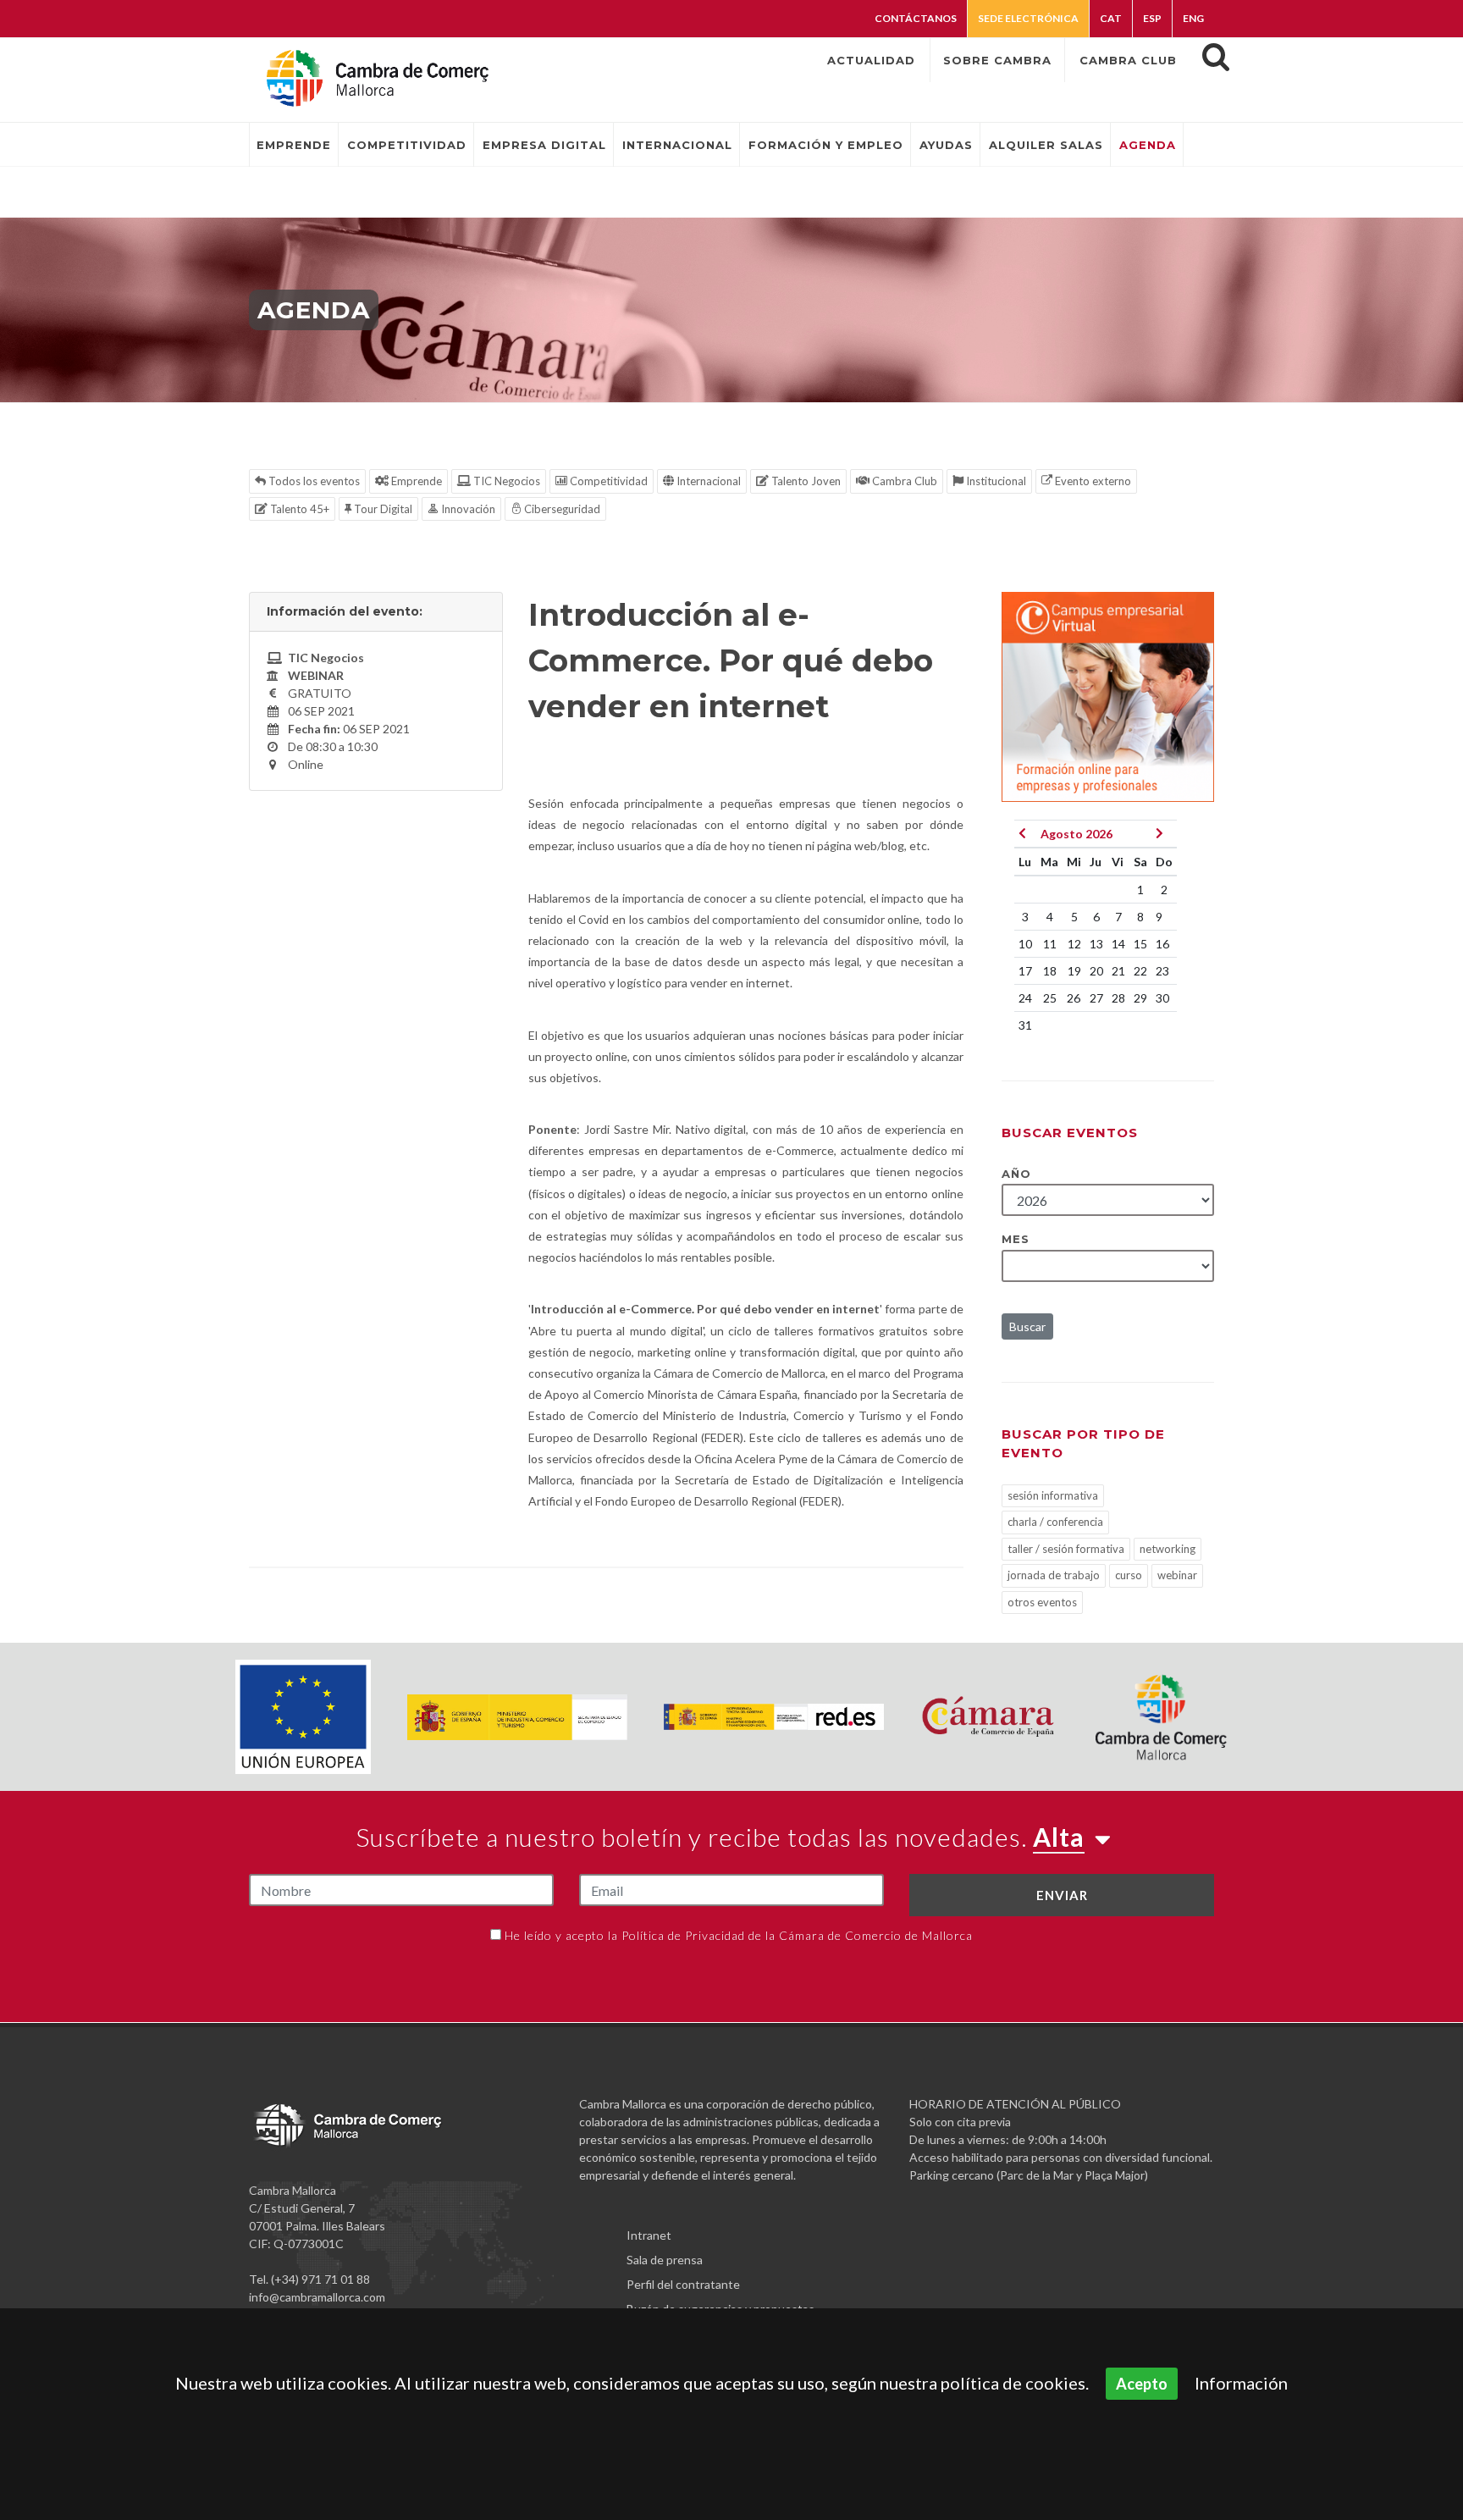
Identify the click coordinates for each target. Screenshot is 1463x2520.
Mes (1016, 1239)
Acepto (1142, 2384)
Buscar (1027, 1326)
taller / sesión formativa (1066, 1549)
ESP (1152, 18)
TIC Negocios (505, 481)
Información (1241, 2383)
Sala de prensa (665, 2260)
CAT (1111, 18)
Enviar (1062, 1895)
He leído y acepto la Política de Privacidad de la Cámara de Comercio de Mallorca (739, 1935)
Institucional (995, 481)
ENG (1193, 18)
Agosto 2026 (1077, 834)
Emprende (415, 481)
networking (1168, 1549)
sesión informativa (1053, 1495)
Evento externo (1092, 481)
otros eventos (1042, 1602)
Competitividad (607, 481)
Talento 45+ (298, 509)
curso (1129, 1575)
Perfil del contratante (683, 2284)
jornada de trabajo (1054, 1575)
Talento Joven (805, 481)
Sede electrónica (1028, 18)
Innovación (467, 509)
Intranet (649, 2235)
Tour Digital (382, 509)
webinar (1177, 1575)
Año (1016, 1174)
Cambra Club (903, 481)
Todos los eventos (313, 481)
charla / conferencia (1055, 1522)
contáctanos (916, 18)
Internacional (707, 481)
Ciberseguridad (561, 509)
